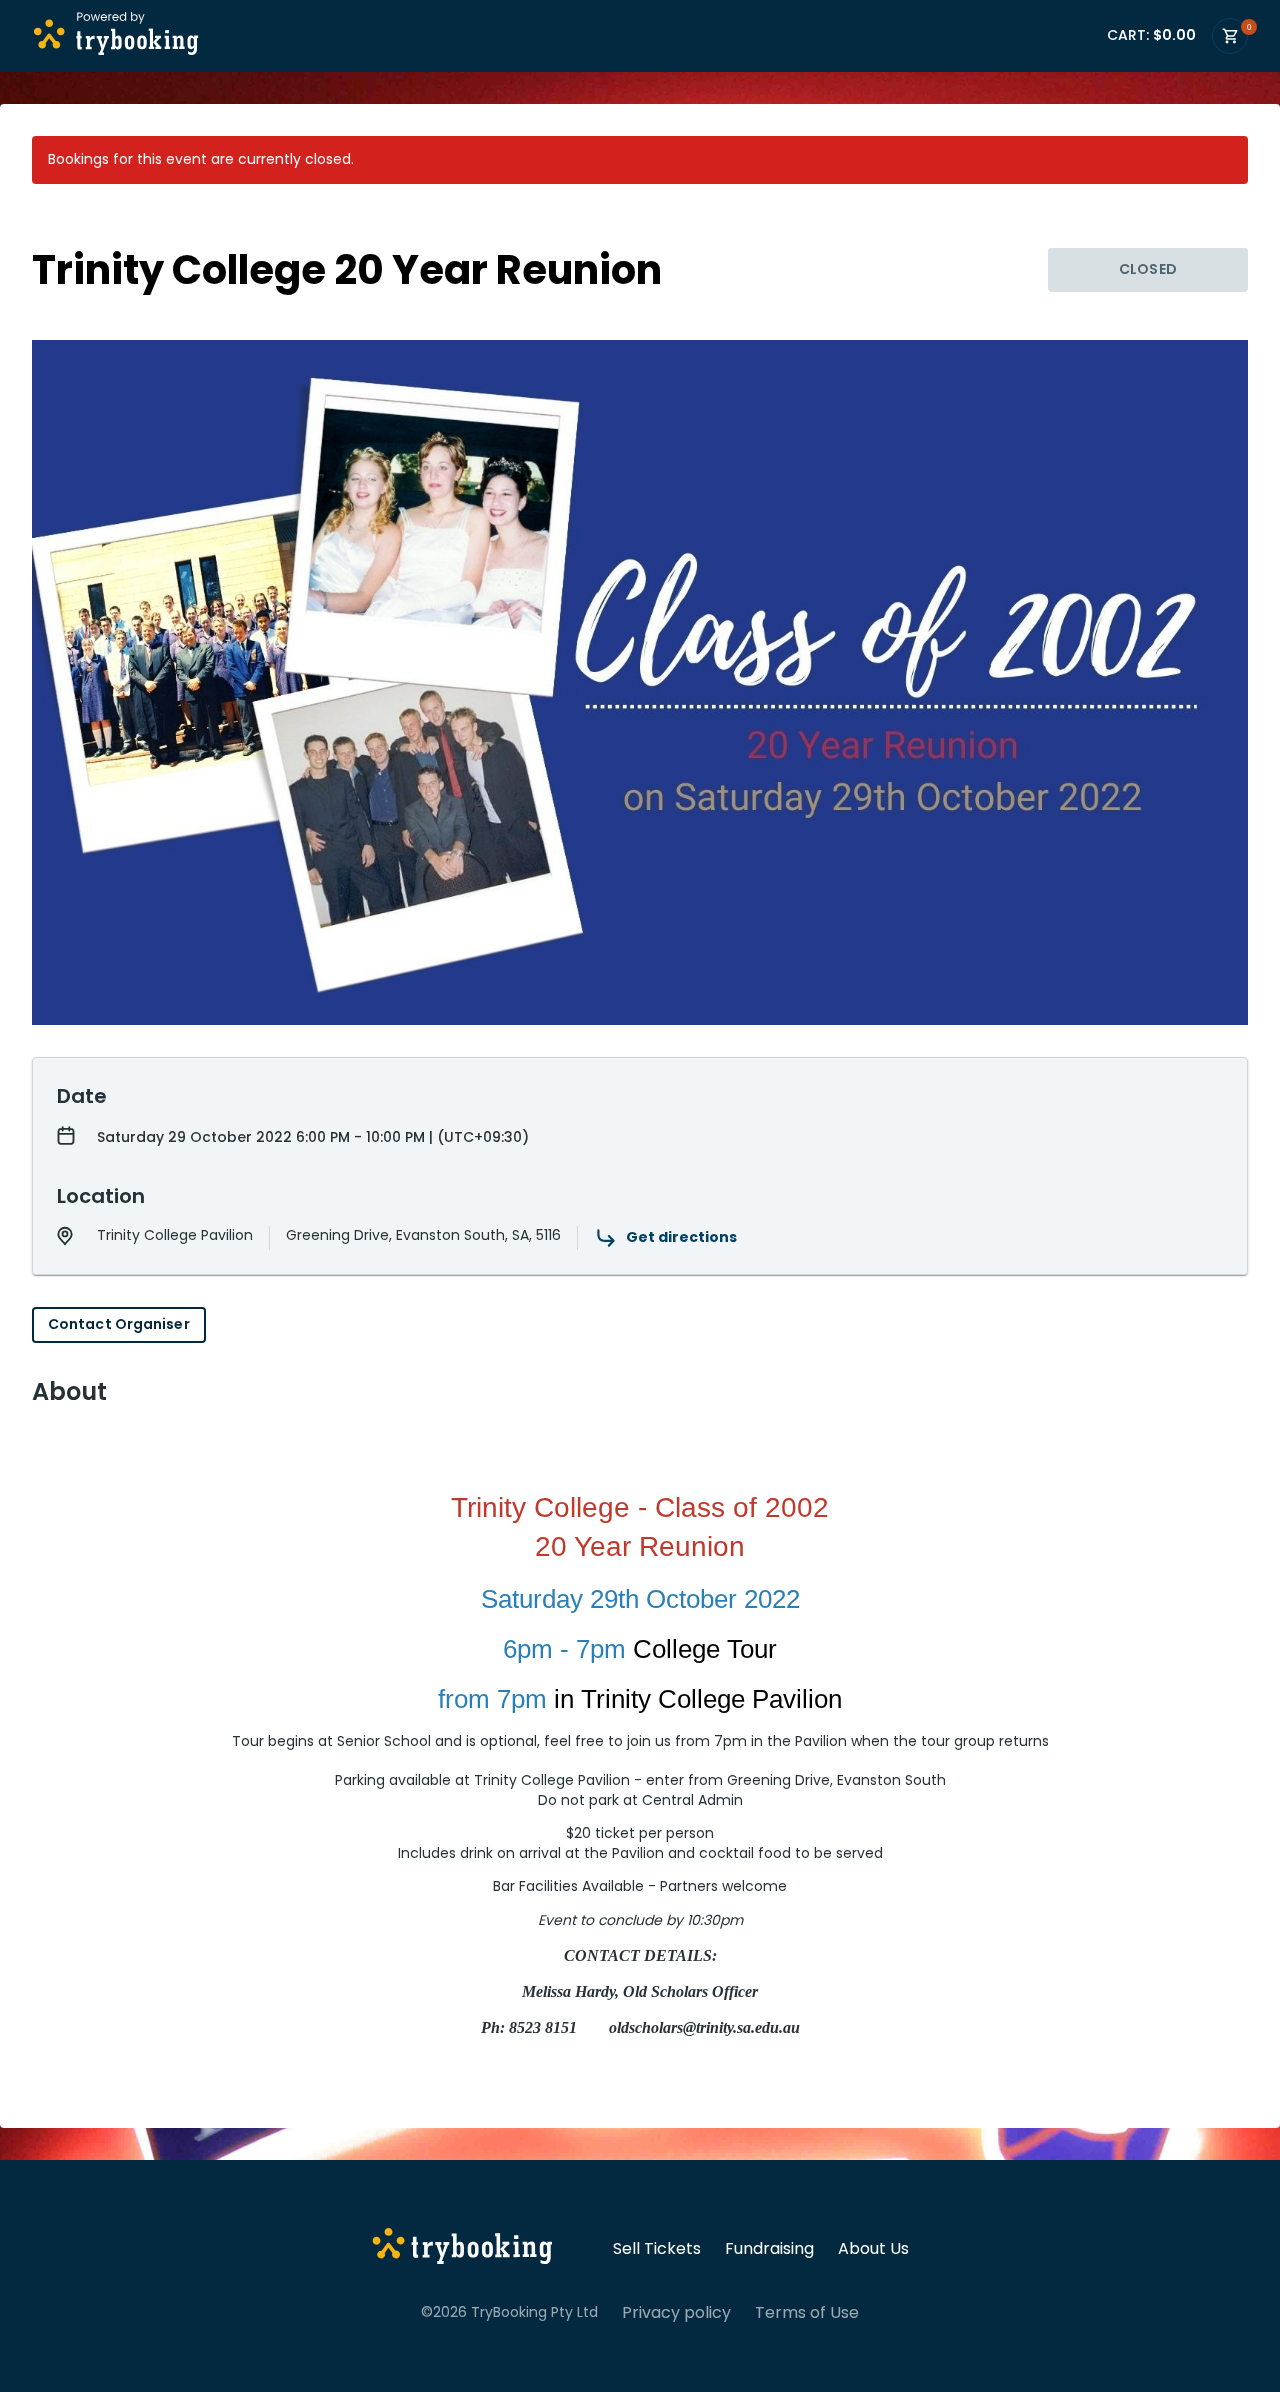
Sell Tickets (657, 2249)
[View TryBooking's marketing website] (462, 2249)
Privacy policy (676, 2313)
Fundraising (769, 2249)
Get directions (681, 1237)
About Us (873, 2249)
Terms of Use (807, 2313)
